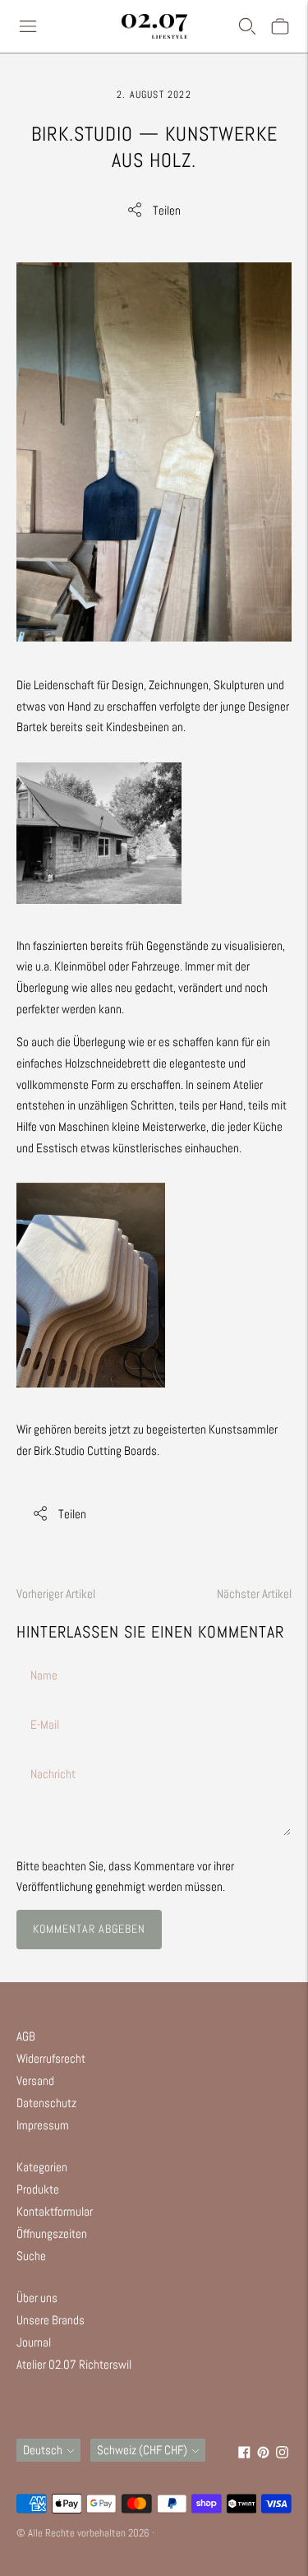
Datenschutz (46, 2103)
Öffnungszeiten (52, 2233)
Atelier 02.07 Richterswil (74, 2364)
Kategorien (42, 2167)
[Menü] (28, 26)
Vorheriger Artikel (56, 1594)
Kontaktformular (55, 2211)
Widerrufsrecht (51, 2058)
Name (44, 1656)
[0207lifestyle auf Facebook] (244, 2454)
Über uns (37, 2298)
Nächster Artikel (254, 1594)
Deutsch (43, 2450)
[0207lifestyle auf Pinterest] (263, 2454)
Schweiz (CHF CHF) (142, 2450)
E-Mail (46, 1705)
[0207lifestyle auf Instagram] (282, 2454)
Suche (31, 2256)
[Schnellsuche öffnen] (247, 26)
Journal (34, 2342)
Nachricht (53, 1755)
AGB (26, 2036)
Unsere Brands (51, 2320)
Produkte (38, 2189)
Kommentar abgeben (89, 1929)
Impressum (43, 2125)
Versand (35, 2080)
